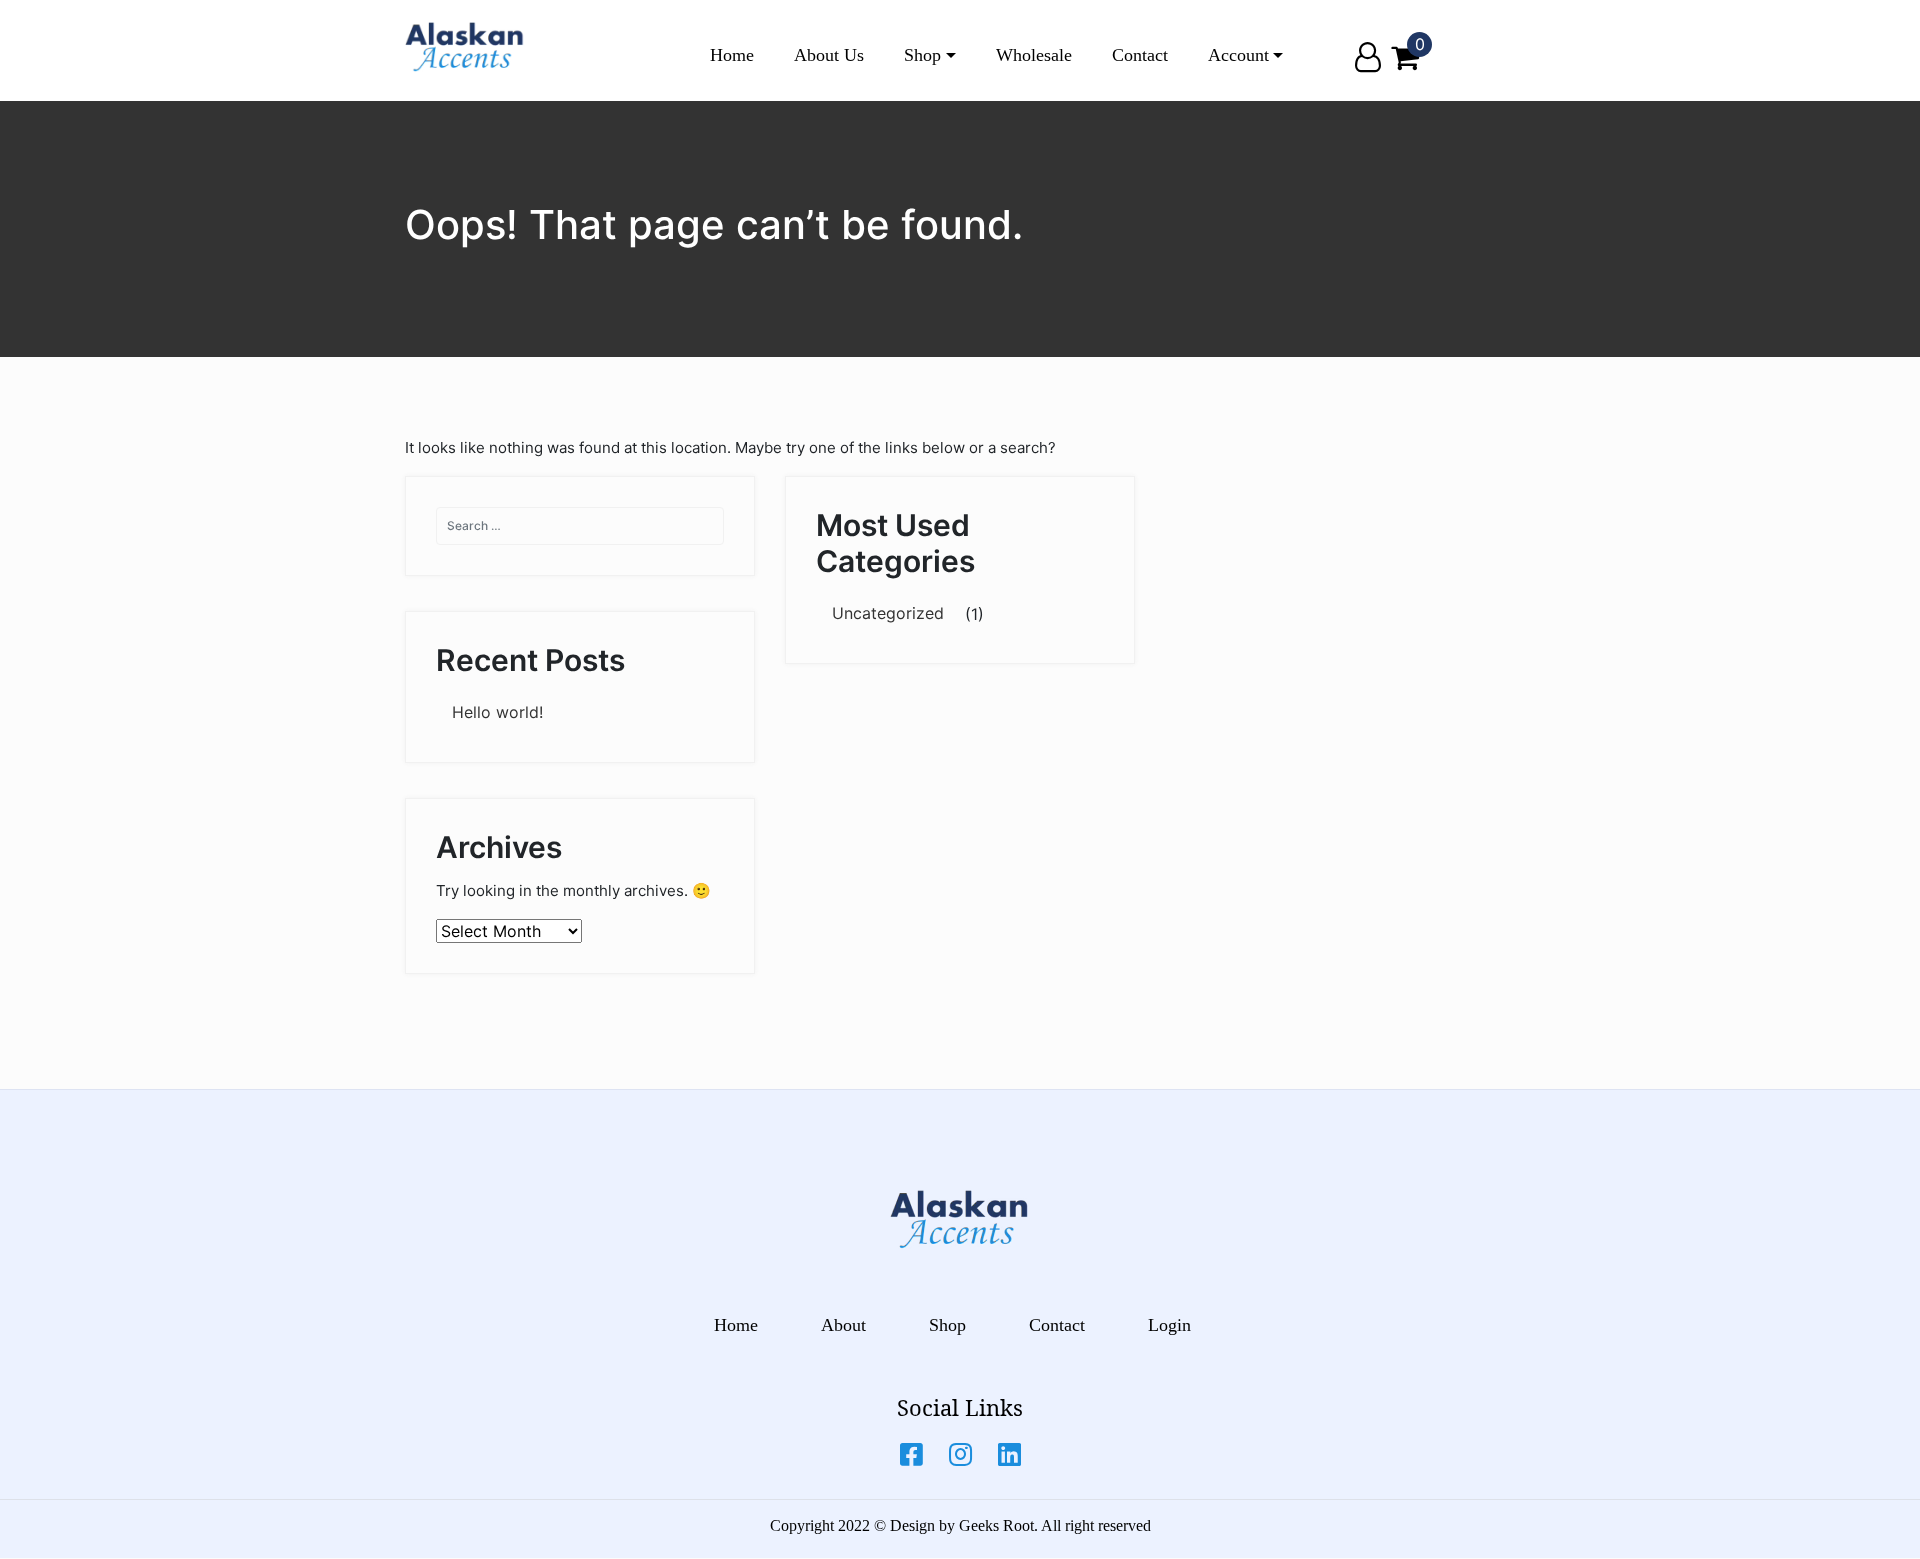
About (843, 1325)
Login (1169, 1325)
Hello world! (497, 712)
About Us (829, 55)
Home (732, 55)
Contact (1140, 55)
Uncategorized (888, 613)
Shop (922, 55)
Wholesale (1034, 55)
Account (1238, 55)
